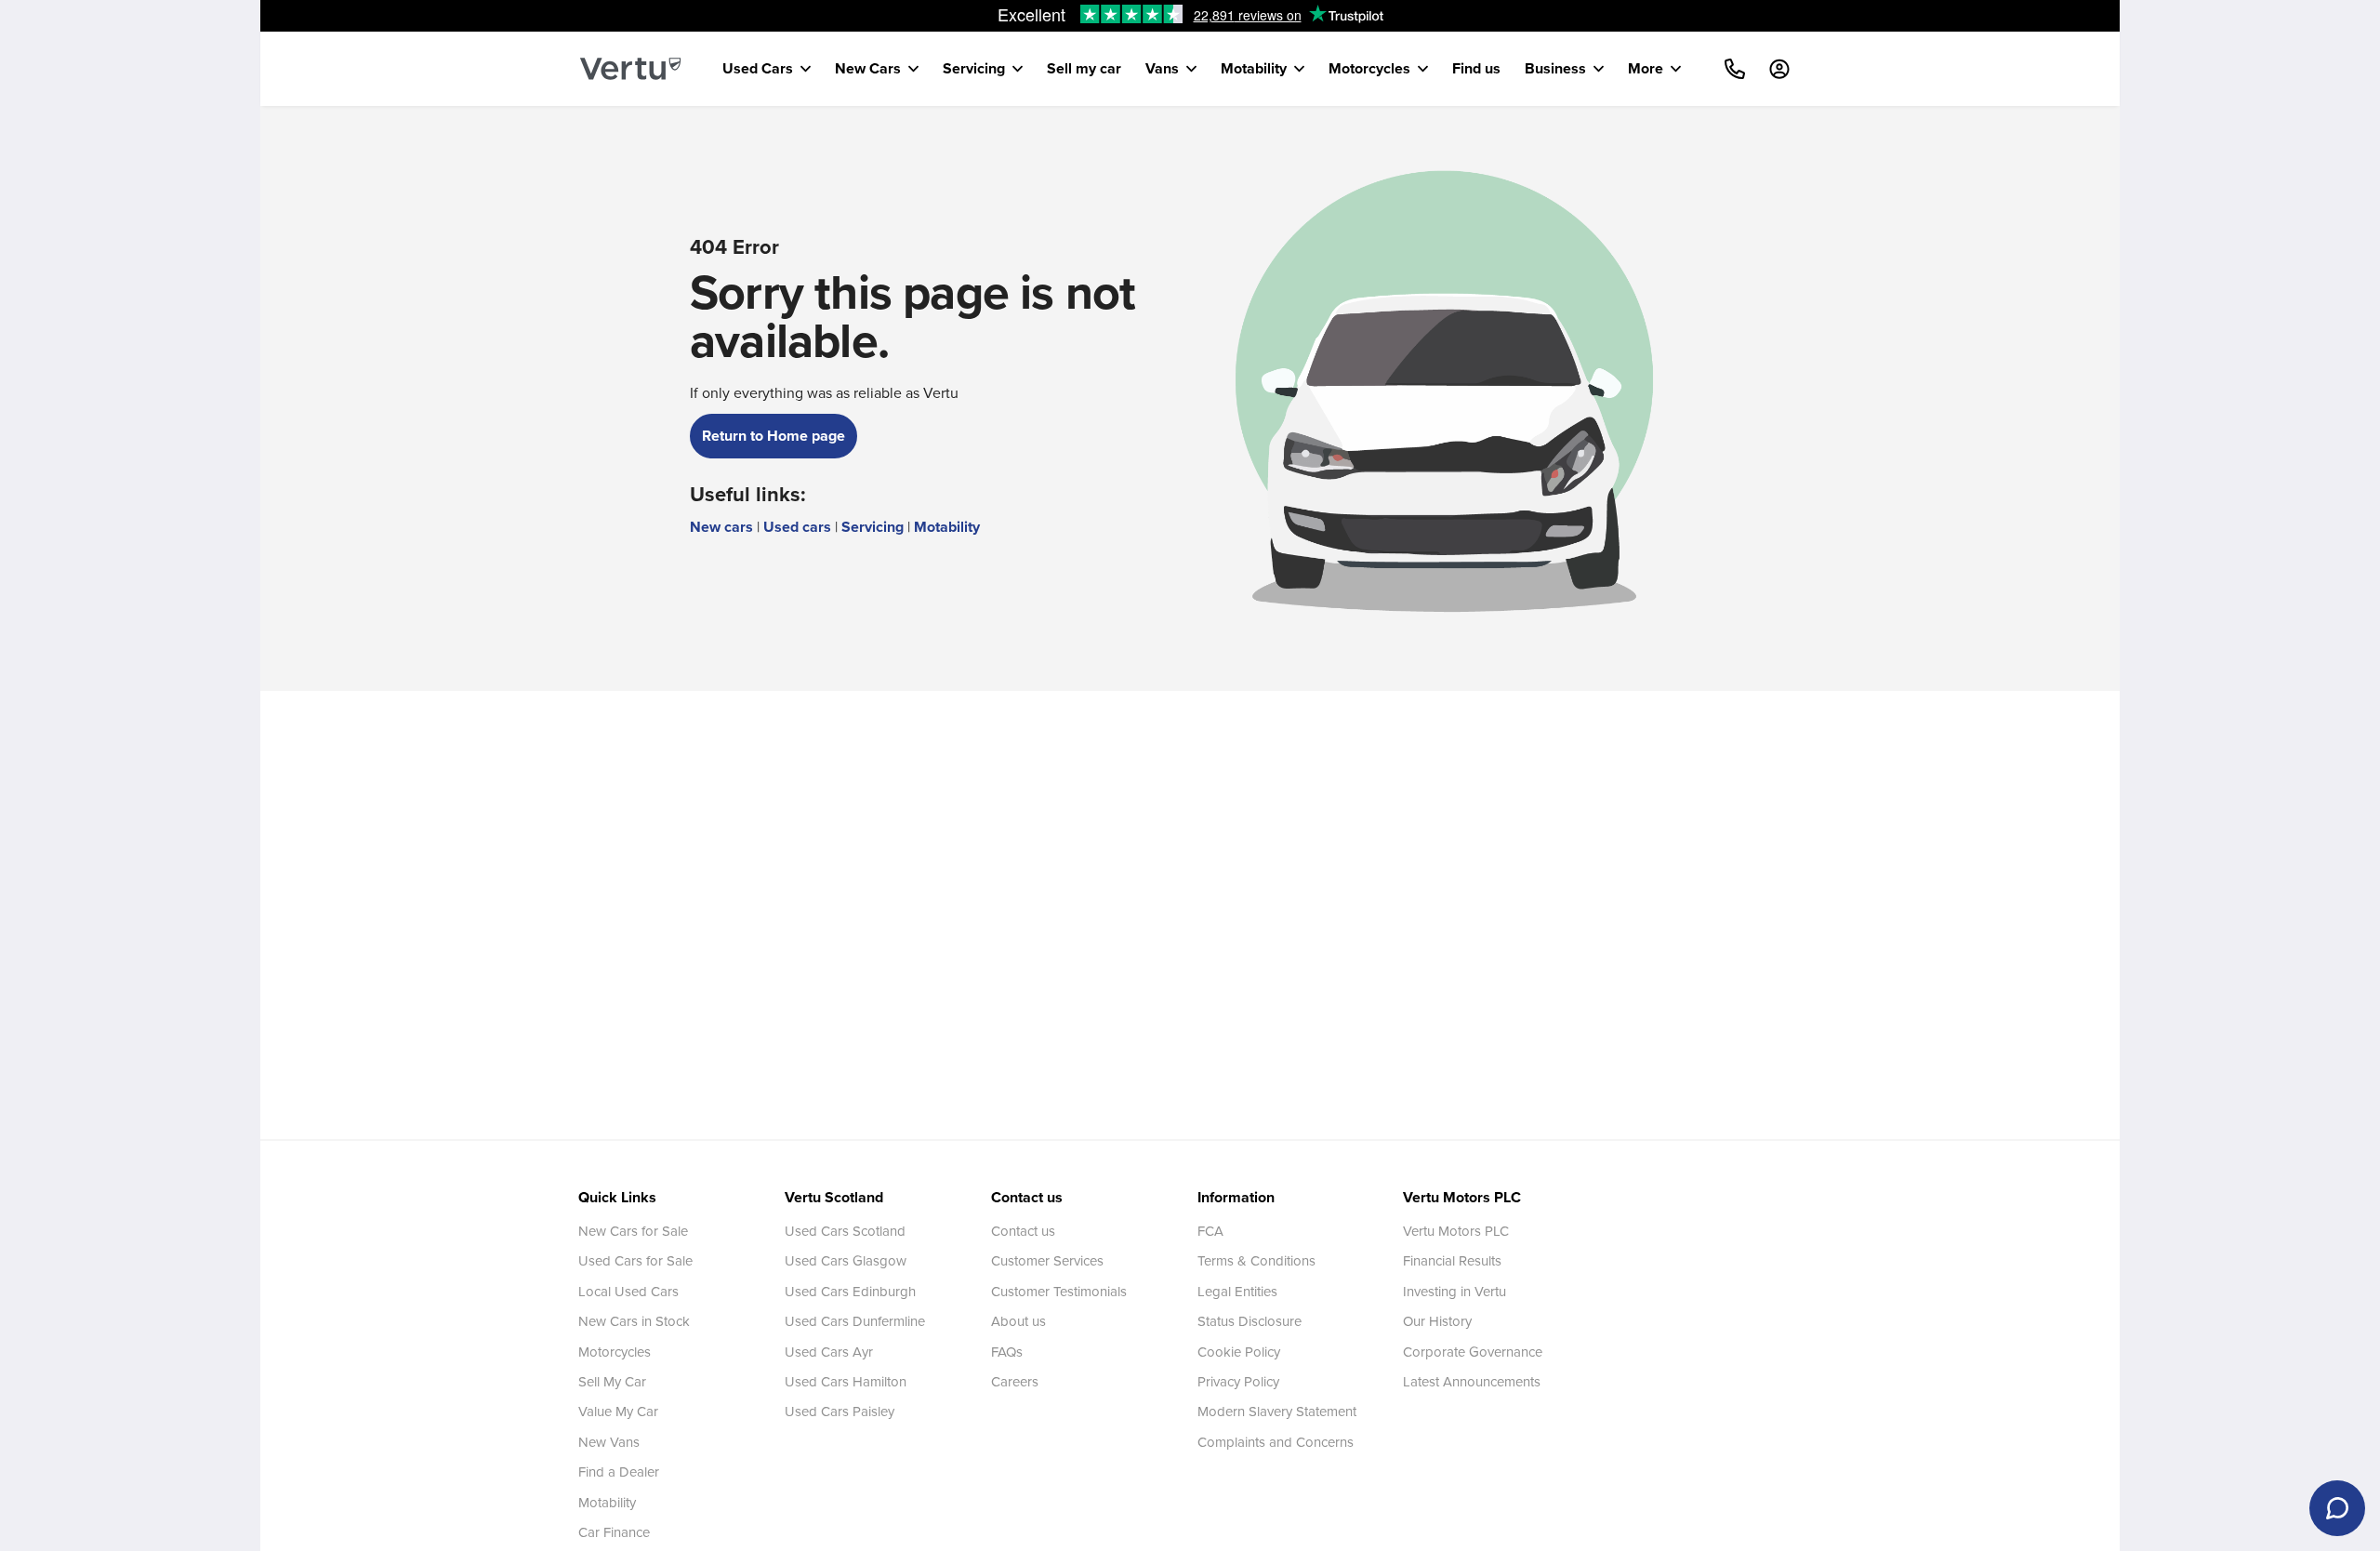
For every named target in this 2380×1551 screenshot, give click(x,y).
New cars (721, 527)
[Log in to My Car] (1779, 69)
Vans (1162, 68)
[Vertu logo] (630, 69)
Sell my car (1084, 68)
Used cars (797, 527)
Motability (1254, 68)
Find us (1476, 68)
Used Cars (758, 68)
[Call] (1735, 69)
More (1646, 68)
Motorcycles (1369, 68)
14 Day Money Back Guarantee (1197, 16)
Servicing (974, 68)
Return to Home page (773, 436)
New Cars (868, 68)
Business (1555, 68)
